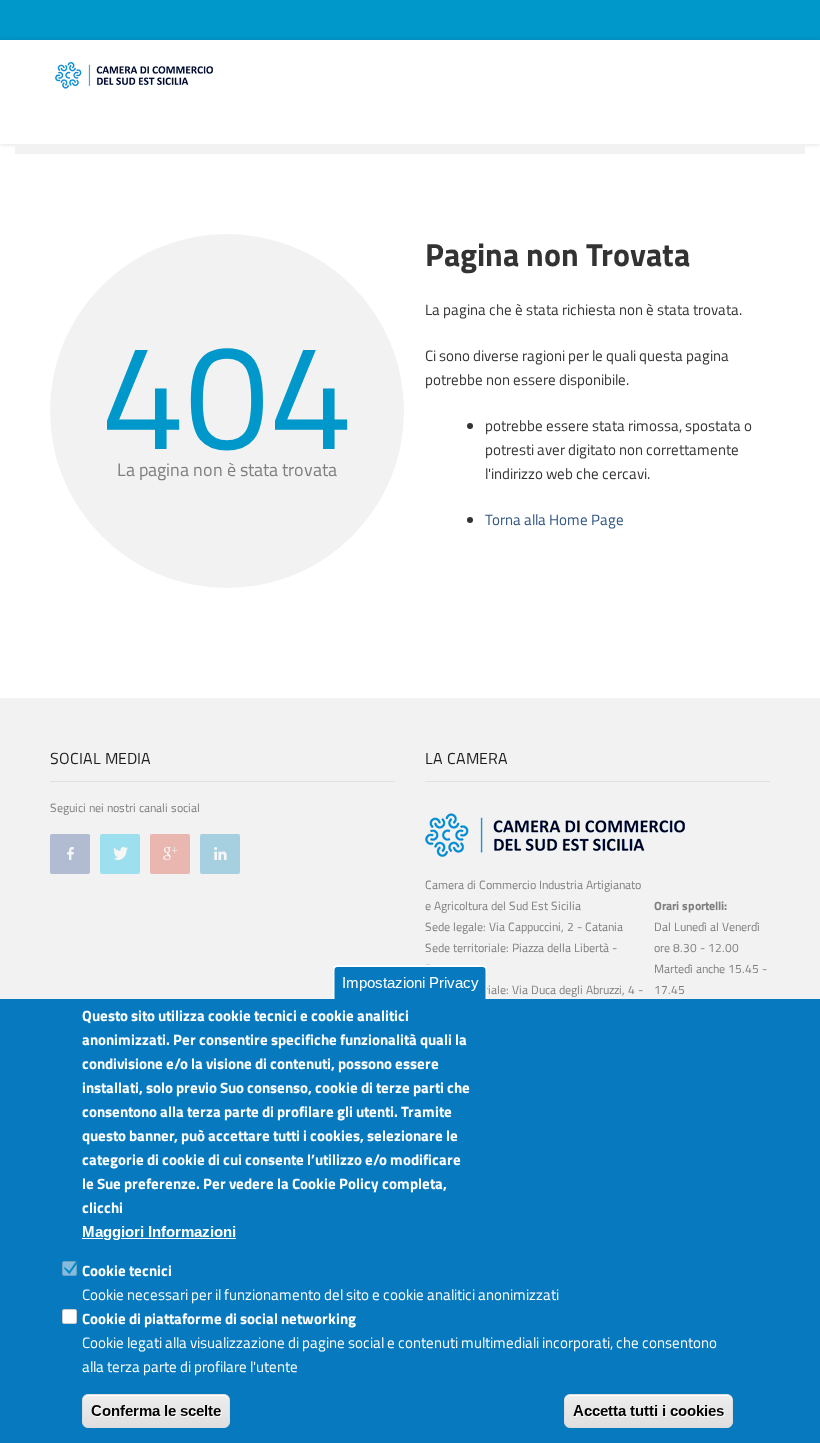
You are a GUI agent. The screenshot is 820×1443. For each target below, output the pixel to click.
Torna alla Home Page (554, 519)
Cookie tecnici (127, 1270)
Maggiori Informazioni (159, 1231)
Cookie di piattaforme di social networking (219, 1318)
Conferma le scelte (156, 1410)
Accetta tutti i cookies (648, 1410)
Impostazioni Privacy (410, 982)
